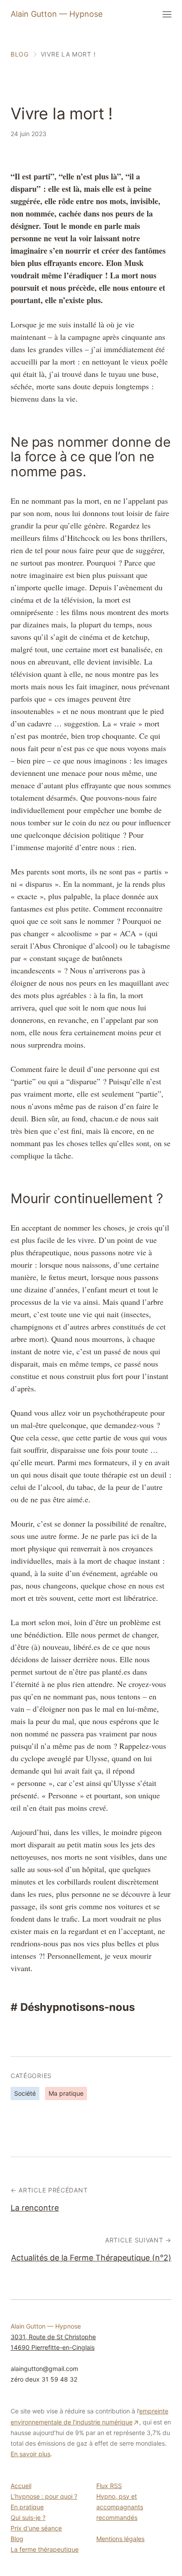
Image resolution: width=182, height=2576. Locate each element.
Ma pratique (66, 2093)
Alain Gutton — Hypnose (57, 14)
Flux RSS (109, 2486)
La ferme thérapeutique (45, 2549)
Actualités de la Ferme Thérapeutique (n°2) (91, 2258)
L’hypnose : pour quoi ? (44, 2496)
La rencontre (35, 2208)
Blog (17, 2539)
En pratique (27, 2507)
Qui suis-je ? (28, 2517)
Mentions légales (120, 2539)
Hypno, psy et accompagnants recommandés (120, 2507)
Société (25, 2093)
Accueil (21, 2486)
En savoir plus (30, 2454)
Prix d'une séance (36, 2528)
